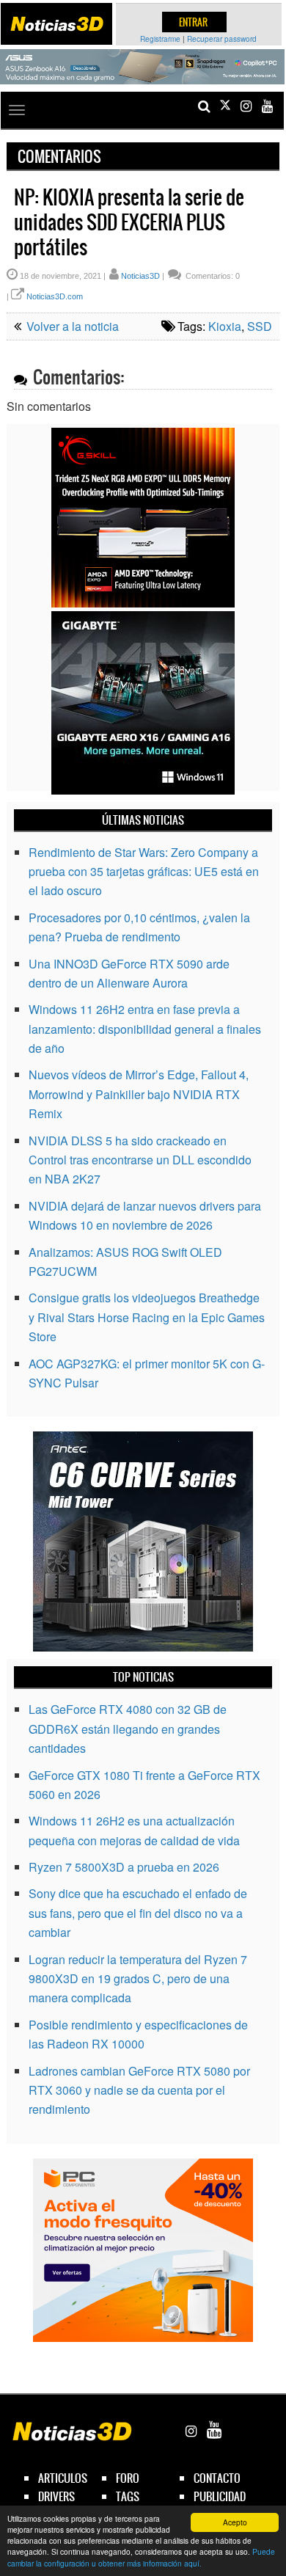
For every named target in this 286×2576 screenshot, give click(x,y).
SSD (260, 326)
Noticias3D (140, 276)
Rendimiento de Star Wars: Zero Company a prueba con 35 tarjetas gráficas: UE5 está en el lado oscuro (144, 872)
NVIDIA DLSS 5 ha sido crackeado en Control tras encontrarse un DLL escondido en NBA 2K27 (140, 1160)
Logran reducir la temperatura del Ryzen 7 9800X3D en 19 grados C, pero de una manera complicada (138, 1979)
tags (128, 2496)
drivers (56, 2496)
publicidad (220, 2496)
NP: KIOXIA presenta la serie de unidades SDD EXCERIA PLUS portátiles (129, 222)
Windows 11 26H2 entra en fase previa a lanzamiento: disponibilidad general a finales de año (145, 1029)
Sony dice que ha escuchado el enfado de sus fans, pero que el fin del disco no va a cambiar (138, 1913)
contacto (217, 2478)
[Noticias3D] (56, 24)
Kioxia (225, 326)
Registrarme (160, 39)
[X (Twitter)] (225, 106)
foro (128, 2478)
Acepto (235, 2522)
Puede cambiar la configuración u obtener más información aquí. (141, 2557)
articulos (63, 2478)
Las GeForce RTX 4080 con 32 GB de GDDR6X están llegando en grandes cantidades (128, 1729)
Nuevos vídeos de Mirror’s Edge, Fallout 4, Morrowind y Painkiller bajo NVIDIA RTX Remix (139, 1094)
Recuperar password (222, 39)
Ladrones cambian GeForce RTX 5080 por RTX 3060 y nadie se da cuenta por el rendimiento (139, 2090)
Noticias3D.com (55, 296)
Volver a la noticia (71, 326)
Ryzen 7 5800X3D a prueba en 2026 (124, 1867)
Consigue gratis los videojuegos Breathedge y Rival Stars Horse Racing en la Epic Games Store (147, 1317)
